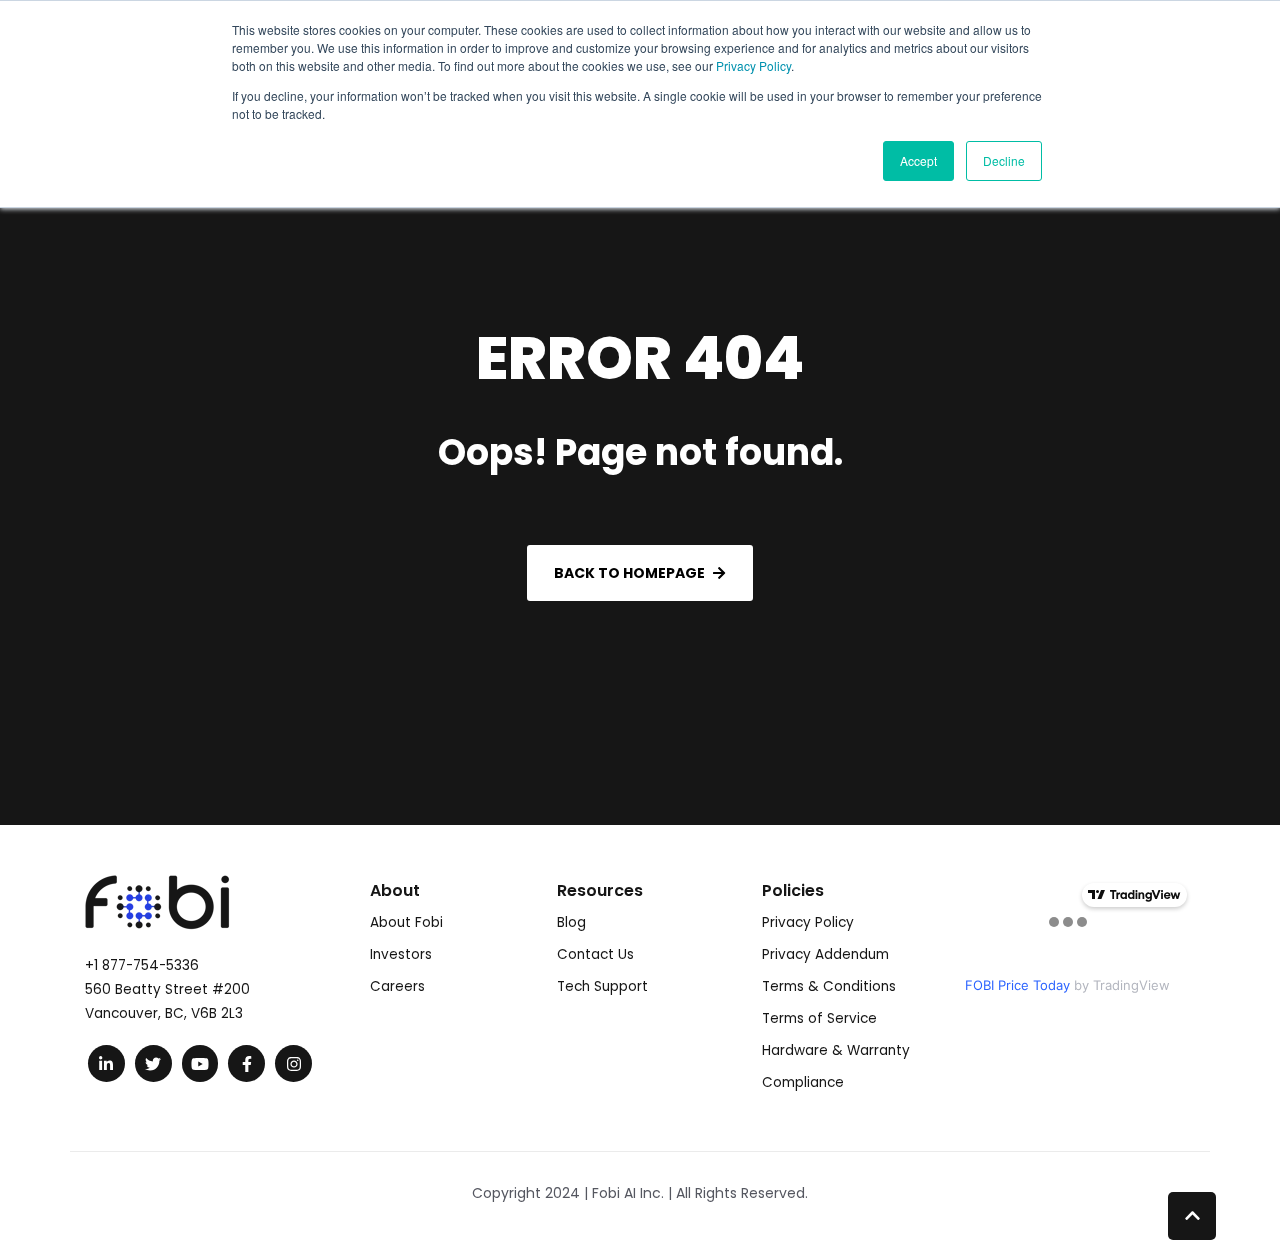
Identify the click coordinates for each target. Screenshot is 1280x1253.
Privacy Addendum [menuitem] (825, 954)
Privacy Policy (753, 65)
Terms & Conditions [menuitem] (829, 986)
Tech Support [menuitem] (602, 986)
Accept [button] (918, 160)
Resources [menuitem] (600, 890)
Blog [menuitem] (571, 922)
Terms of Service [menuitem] (819, 1018)
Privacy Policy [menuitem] (808, 922)
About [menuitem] (395, 890)
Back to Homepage (629, 573)
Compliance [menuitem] (803, 1082)
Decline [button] (1004, 160)
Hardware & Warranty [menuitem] (836, 1050)
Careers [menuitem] (397, 986)
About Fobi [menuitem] (406, 922)
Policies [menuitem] (793, 890)
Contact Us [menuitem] (595, 954)
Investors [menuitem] (401, 954)
